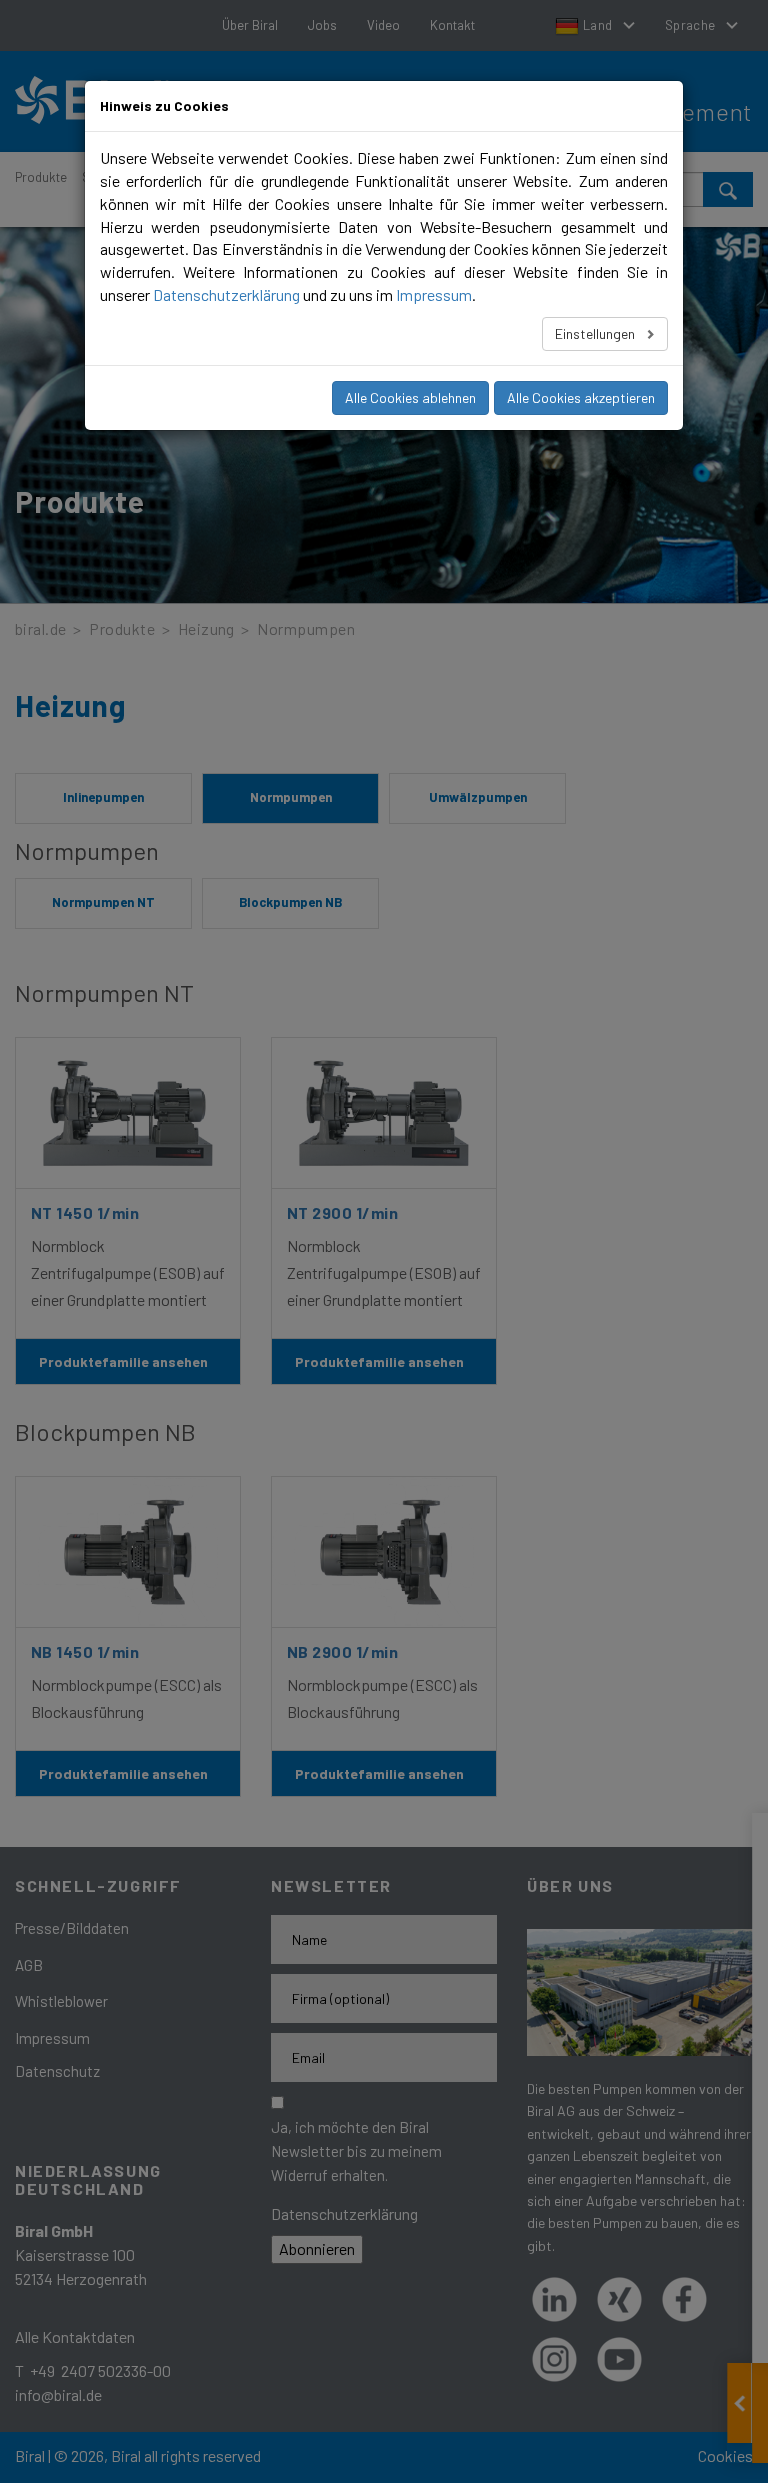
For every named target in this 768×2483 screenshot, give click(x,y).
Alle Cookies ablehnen (410, 397)
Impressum (434, 294)
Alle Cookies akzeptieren (581, 397)
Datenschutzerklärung (226, 294)
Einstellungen (596, 333)
